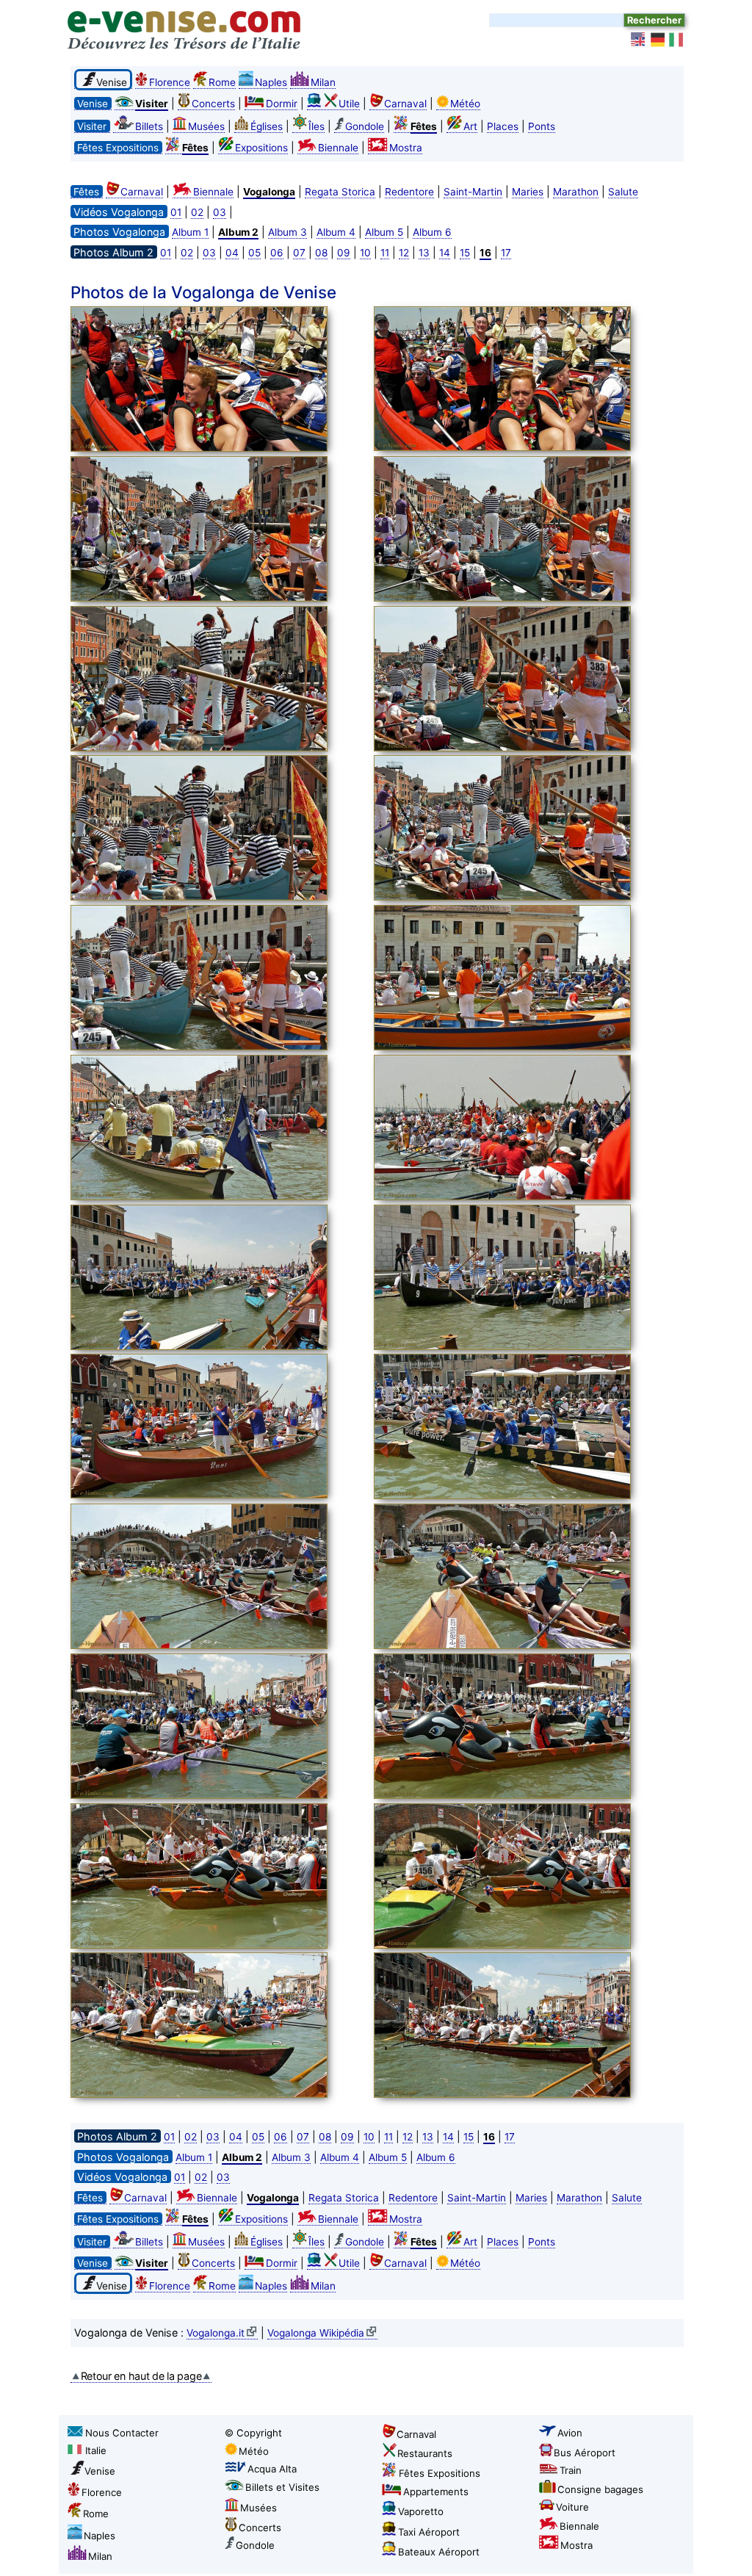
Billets (149, 126)
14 (445, 253)
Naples (271, 82)
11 (385, 253)
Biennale (338, 148)
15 (465, 253)
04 (232, 253)
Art (470, 126)
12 (404, 253)
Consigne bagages (600, 2489)
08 (321, 253)
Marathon (576, 192)
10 (365, 253)
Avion (570, 2433)
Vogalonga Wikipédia (316, 2333)
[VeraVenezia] (677, 40)
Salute (623, 192)
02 (197, 212)
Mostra (406, 148)
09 (344, 253)
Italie (96, 2450)
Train (571, 2470)
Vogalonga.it (216, 2333)
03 (220, 212)
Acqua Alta (272, 2469)
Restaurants (425, 2453)
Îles (317, 126)
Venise (100, 2471)
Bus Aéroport (585, 2453)
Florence (170, 82)
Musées (206, 126)
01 (176, 212)
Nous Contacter (122, 2433)
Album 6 (432, 232)
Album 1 (190, 232)
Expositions (261, 148)
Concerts (213, 104)
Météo (465, 104)
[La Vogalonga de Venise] (218, 381)
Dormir (282, 104)
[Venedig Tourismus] (658, 40)
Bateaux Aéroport (439, 2552)
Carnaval (405, 104)
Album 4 (336, 232)
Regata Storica (340, 192)
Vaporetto (421, 2511)
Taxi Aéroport (429, 2532)
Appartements (436, 2492)
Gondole (365, 126)
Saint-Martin (473, 192)
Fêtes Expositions (440, 2473)
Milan (323, 82)
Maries (528, 192)
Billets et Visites (282, 2487)
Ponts (542, 126)
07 (299, 253)
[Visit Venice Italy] (639, 40)
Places (503, 126)
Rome (222, 82)
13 (424, 253)
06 (277, 253)
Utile (349, 104)
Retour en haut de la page (141, 2376)
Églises (267, 126)
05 (254, 253)
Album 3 (288, 232)
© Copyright (253, 2433)
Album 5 (384, 232)
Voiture (572, 2507)
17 (506, 253)
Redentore (409, 192)
